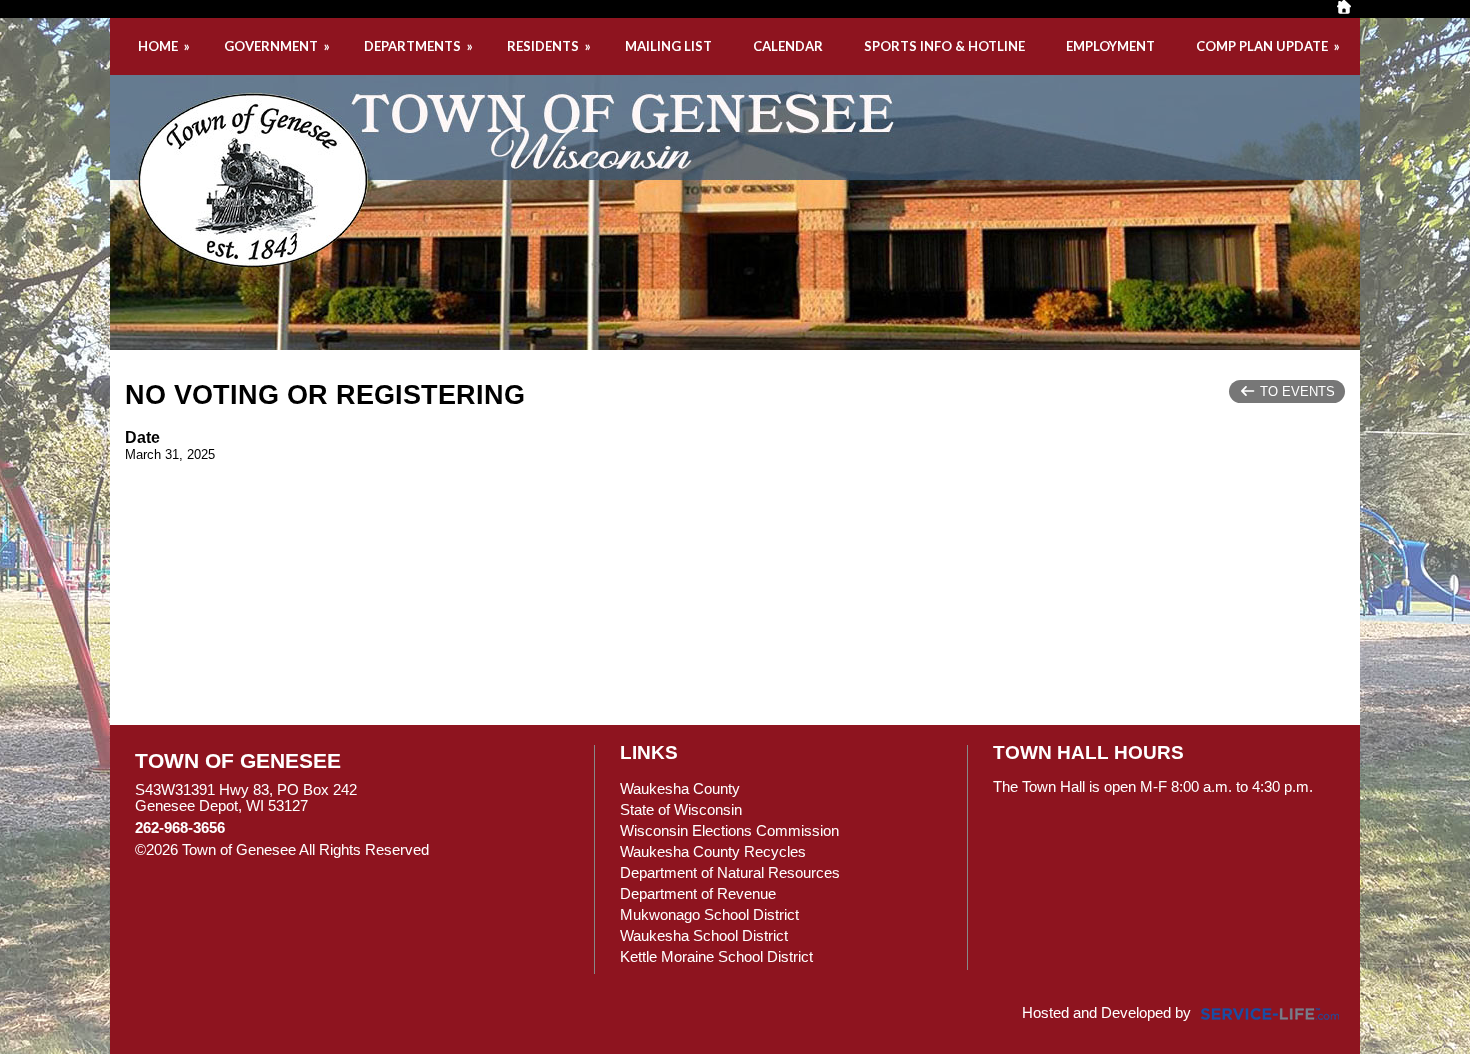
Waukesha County (680, 789)
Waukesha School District (704, 936)
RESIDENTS (550, 46)
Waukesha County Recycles (713, 852)
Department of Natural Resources (730, 873)
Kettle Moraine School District (716, 957)
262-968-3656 (180, 828)
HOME (165, 46)
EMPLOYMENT (1110, 46)
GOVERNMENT (278, 46)
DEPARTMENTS (420, 46)
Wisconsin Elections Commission (729, 831)
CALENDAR (788, 46)
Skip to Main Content (516, 850)
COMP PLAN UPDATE (1269, 46)
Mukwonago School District (709, 915)
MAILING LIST (668, 46)
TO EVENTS (1295, 391)
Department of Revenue (698, 894)
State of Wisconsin (681, 810)
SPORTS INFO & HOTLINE (944, 46)
